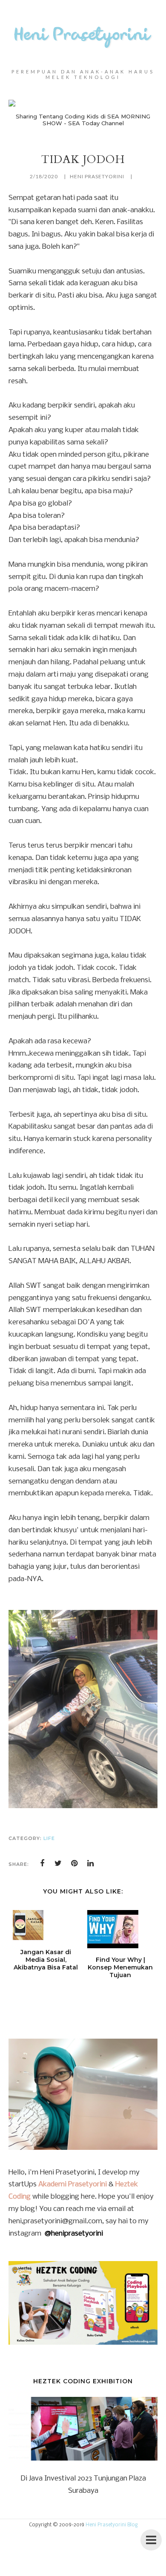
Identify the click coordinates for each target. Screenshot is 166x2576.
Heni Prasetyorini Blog (112, 2525)
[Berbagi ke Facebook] (42, 1863)
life (49, 1838)
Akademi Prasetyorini (73, 2184)
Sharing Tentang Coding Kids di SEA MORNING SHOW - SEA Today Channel (83, 120)
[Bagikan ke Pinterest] (74, 1863)
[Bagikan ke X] (58, 1863)
